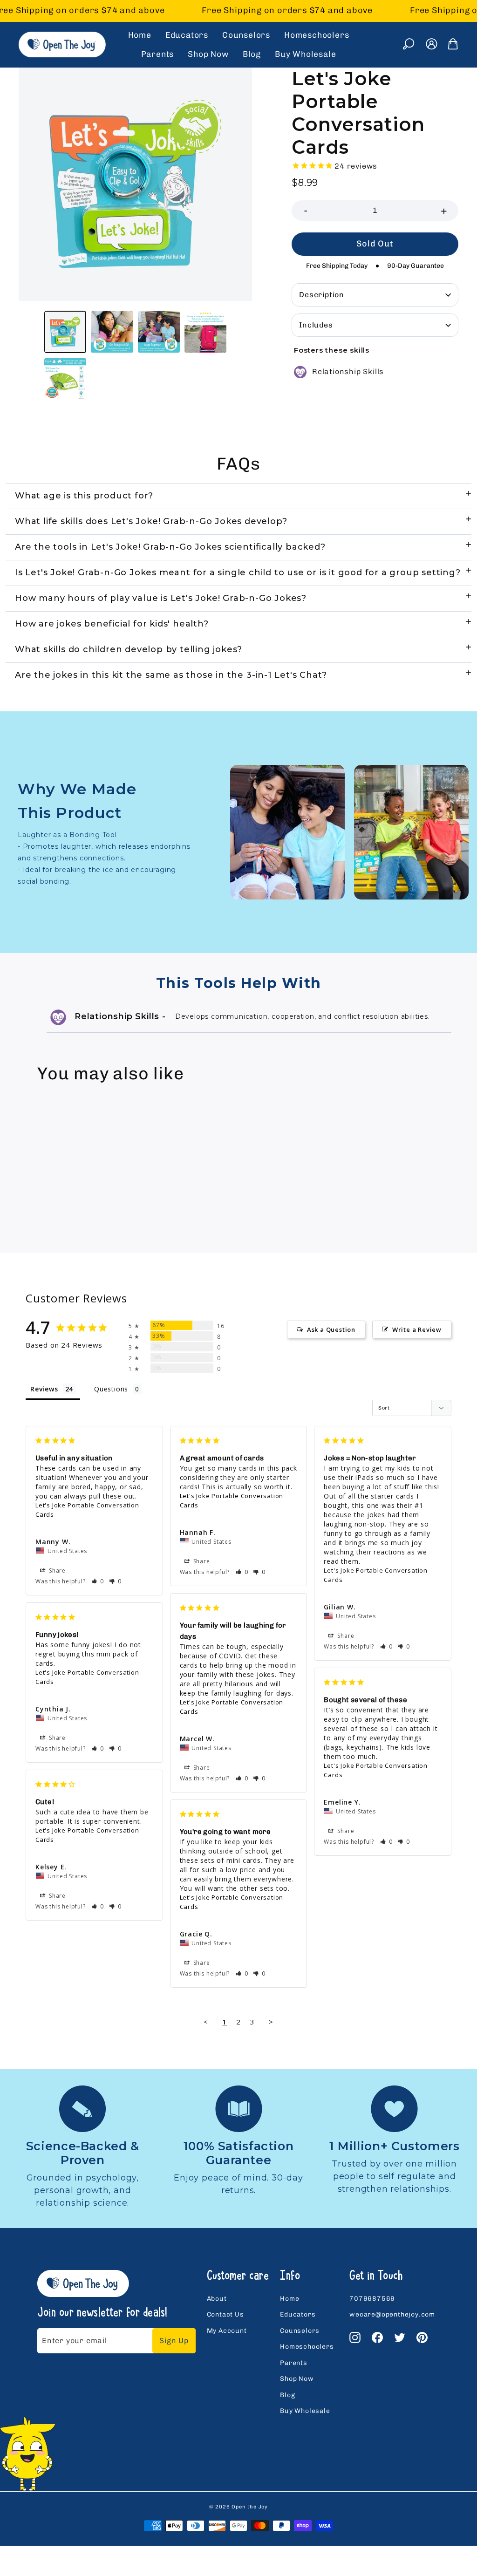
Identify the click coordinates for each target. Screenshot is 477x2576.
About (217, 2299)
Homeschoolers (317, 35)
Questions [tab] (111, 1389)
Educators (187, 35)
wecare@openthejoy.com (392, 2314)
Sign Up (174, 2341)
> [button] (271, 2022)
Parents (158, 54)
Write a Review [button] (417, 1329)
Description (322, 295)
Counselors (246, 35)
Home (140, 35)
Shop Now (208, 54)
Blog (252, 54)
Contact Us (225, 2314)
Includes (316, 325)
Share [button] (56, 1571)
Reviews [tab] (44, 1389)
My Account (227, 2331)
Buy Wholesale (305, 54)
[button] (98, 1581)
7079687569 (372, 2299)
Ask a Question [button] (331, 1329)
